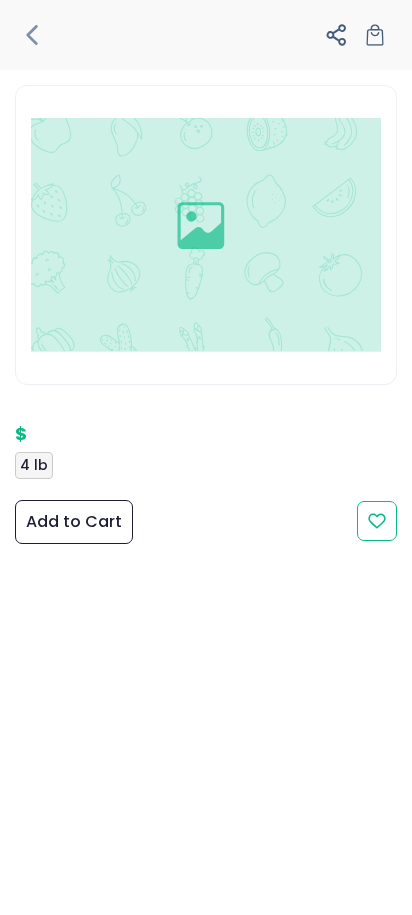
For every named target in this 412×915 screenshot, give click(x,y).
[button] (37, 35)
